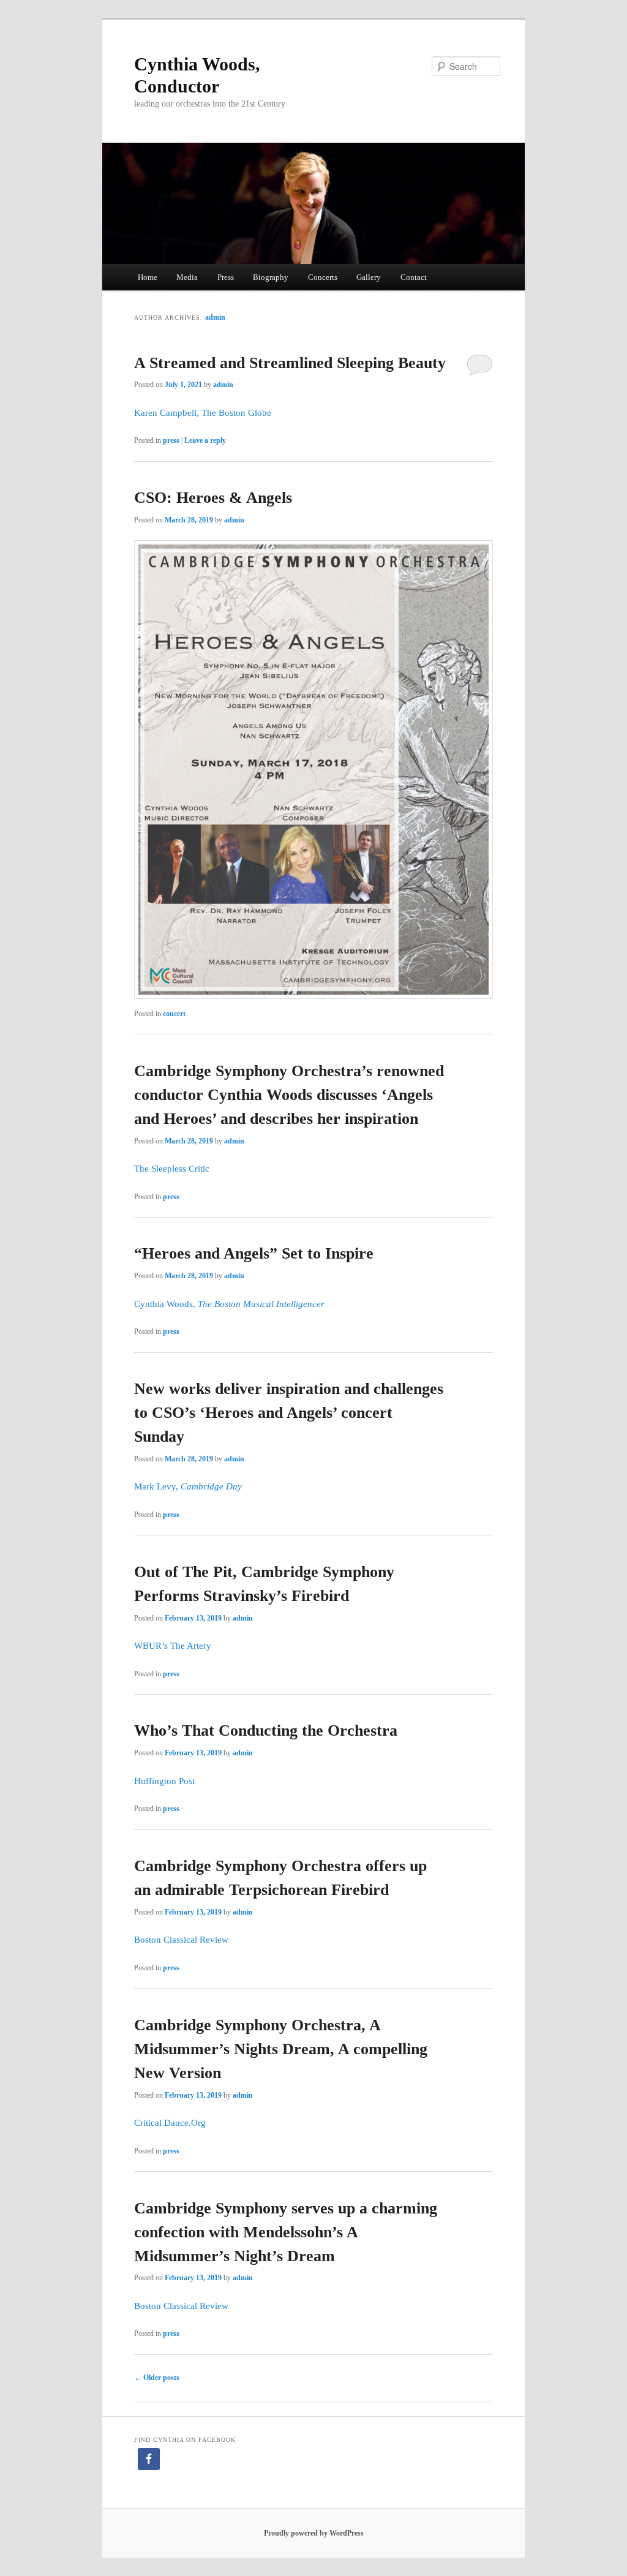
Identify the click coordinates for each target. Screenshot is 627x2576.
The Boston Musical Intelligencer (261, 1304)
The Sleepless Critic (172, 1169)
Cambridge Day (211, 1486)
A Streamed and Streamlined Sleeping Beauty (290, 363)
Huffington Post (164, 1781)
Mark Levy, (157, 1486)
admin (215, 317)
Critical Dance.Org (170, 2123)
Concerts (323, 277)
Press (226, 277)
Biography (271, 277)
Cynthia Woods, (166, 1304)
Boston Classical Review (181, 1940)
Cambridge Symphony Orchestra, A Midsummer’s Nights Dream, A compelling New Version (281, 2049)
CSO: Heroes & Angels (213, 498)
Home (148, 277)
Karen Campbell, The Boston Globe (203, 413)
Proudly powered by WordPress (314, 2533)
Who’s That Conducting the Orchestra (266, 1731)
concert (174, 1014)
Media (187, 277)
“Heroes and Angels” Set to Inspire (254, 1253)
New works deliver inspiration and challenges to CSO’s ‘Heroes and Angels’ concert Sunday (289, 1413)
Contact (414, 277)
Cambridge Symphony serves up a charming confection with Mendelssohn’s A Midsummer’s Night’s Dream (286, 2232)
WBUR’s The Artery (173, 1646)
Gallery (369, 277)
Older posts (157, 2378)
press (171, 440)
